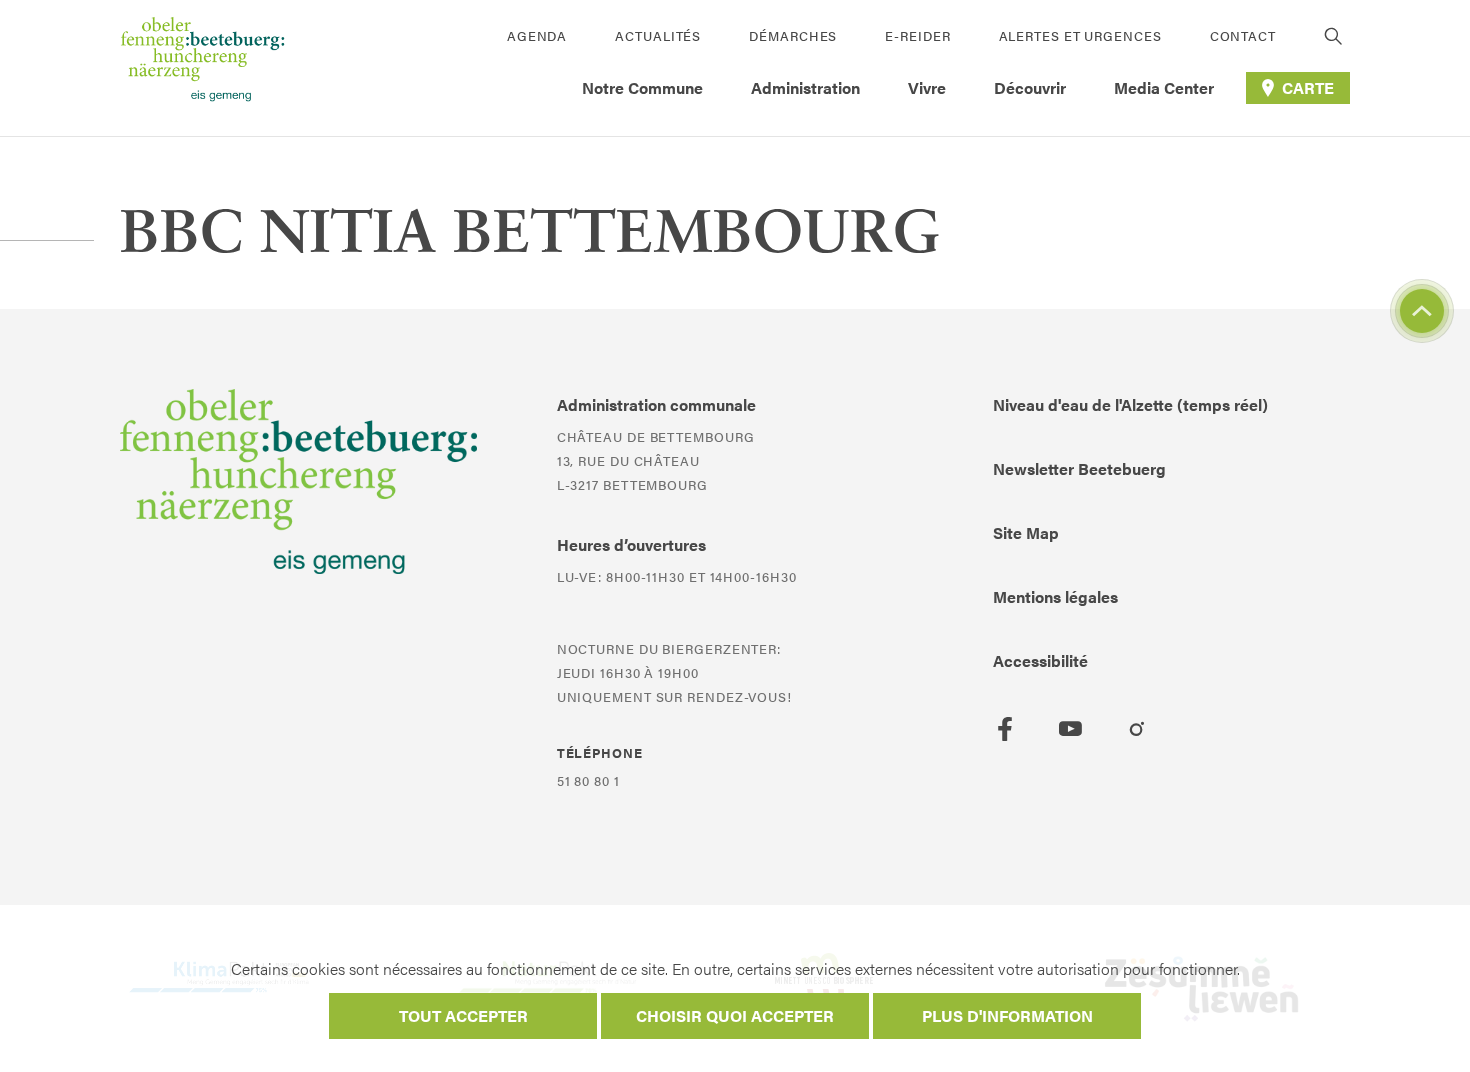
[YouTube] (1071, 729)
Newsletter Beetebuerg (1079, 468)
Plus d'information (1007, 1015)
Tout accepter (463, 1015)
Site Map (1026, 532)
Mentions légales (1055, 596)
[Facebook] (1005, 729)
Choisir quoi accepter (735, 1015)
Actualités (658, 35)
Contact (1243, 35)
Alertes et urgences (1080, 35)
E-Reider (917, 35)
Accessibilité (1040, 660)
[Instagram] (1137, 729)
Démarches (793, 35)
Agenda (537, 35)
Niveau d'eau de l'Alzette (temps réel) (1130, 404)
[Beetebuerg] (202, 68)
